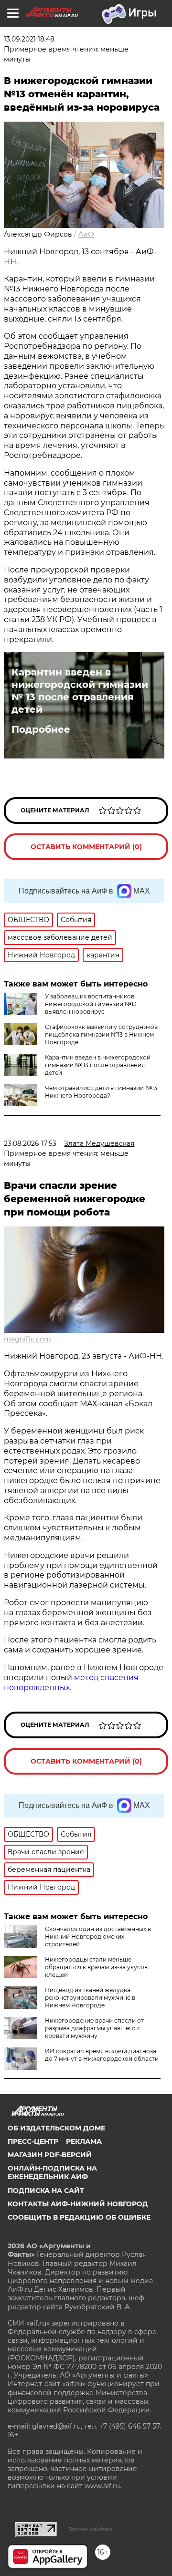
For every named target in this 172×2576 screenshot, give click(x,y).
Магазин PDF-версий (50, 2155)
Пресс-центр (33, 2141)
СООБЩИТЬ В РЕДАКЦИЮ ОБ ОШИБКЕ (79, 2217)
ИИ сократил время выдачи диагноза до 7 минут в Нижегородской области (102, 2055)
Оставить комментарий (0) (86, 847)
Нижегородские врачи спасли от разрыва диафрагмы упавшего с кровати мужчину (94, 2028)
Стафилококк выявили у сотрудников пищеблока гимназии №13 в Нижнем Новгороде (101, 1034)
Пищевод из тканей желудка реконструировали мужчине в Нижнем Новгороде (90, 1998)
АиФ (86, 234)
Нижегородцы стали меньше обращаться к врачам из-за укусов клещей (96, 1967)
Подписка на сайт (46, 2191)
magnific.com (27, 1339)
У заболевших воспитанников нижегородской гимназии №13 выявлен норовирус (91, 1004)
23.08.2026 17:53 (30, 1143)
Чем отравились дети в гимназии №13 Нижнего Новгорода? (101, 1092)
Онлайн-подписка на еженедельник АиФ (52, 2172)
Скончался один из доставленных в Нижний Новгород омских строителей (98, 1937)
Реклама (84, 2141)
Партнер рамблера (90, 2529)
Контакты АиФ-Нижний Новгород (78, 2204)
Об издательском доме (56, 2128)
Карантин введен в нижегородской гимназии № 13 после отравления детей (80, 691)
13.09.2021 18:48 (29, 39)
